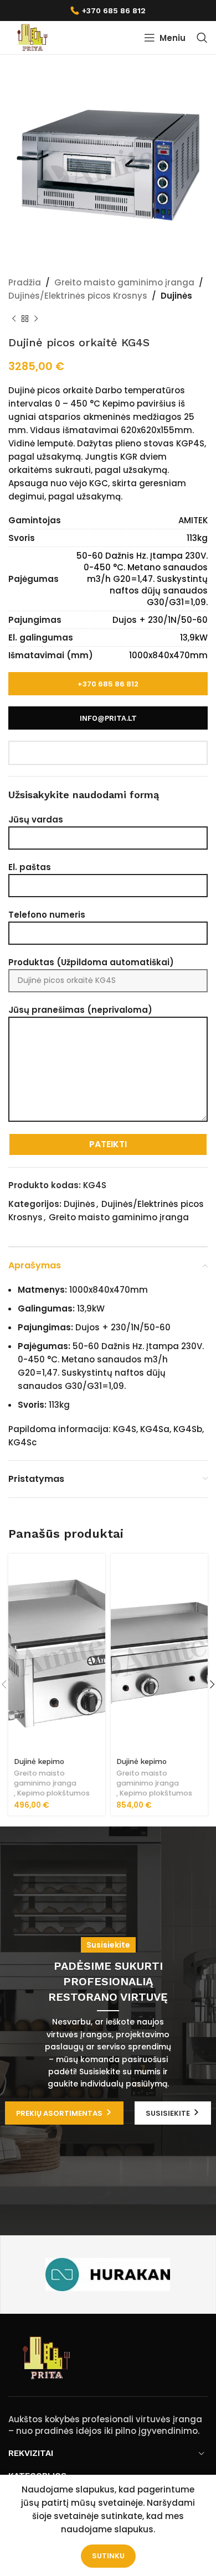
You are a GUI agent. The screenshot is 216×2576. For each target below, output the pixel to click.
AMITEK (193, 520)
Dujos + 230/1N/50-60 (160, 620)
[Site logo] (32, 37)
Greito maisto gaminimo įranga (124, 282)
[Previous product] (14, 319)
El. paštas (30, 867)
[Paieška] (202, 38)
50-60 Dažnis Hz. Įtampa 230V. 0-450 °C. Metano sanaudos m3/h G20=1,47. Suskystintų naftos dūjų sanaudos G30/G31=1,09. (142, 579)
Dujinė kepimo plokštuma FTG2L (149, 1766)
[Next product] (36, 319)
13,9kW (194, 638)
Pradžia (25, 282)
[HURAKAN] (108, 2275)
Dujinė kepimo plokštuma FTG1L (45, 1766)
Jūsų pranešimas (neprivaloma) (80, 1010)
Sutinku (108, 2556)
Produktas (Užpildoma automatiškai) (91, 962)
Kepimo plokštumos (53, 1793)
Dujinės (176, 296)
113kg (197, 538)
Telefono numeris (47, 915)
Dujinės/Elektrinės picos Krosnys (78, 296)
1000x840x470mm (168, 655)
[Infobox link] (108, 11)
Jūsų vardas (36, 819)
